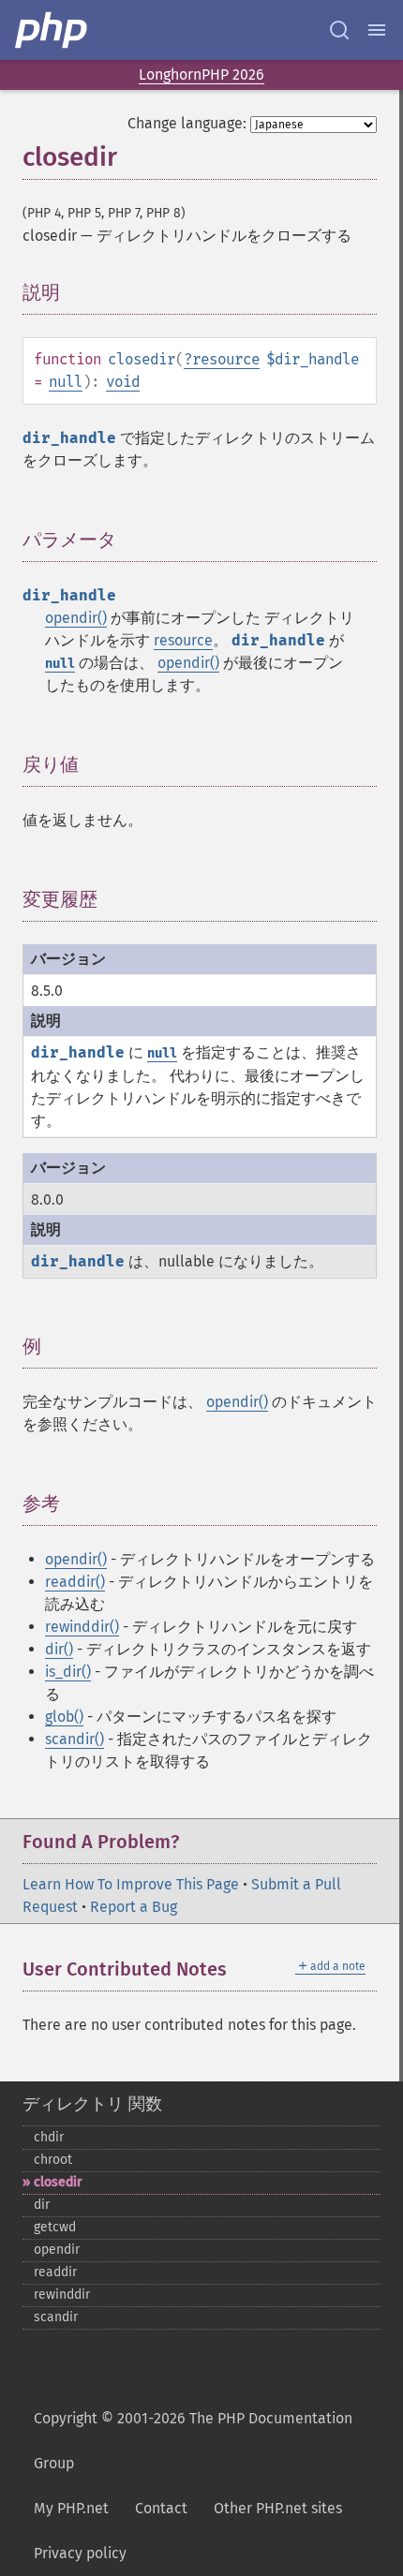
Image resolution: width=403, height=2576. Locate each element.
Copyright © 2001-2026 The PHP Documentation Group (193, 2441)
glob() (64, 1717)
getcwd (55, 2227)
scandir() (75, 1739)
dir (42, 2205)
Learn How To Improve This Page (131, 1884)
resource (226, 359)
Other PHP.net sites (278, 2508)
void (123, 382)
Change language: (187, 123)
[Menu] (377, 30)
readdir (55, 2272)
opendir (57, 2250)
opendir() (76, 618)
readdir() (75, 1582)
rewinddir (62, 2295)
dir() (59, 1649)
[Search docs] (339, 30)
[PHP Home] (52, 30)
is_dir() (68, 1672)
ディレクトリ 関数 (92, 2104)
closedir (58, 2182)
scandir (56, 2317)
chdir (49, 2137)
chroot (53, 2160)
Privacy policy (80, 2553)
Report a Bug (134, 1907)
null (66, 382)
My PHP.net (71, 2508)
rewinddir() (82, 1627)
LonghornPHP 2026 (201, 74)
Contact (161, 2508)
